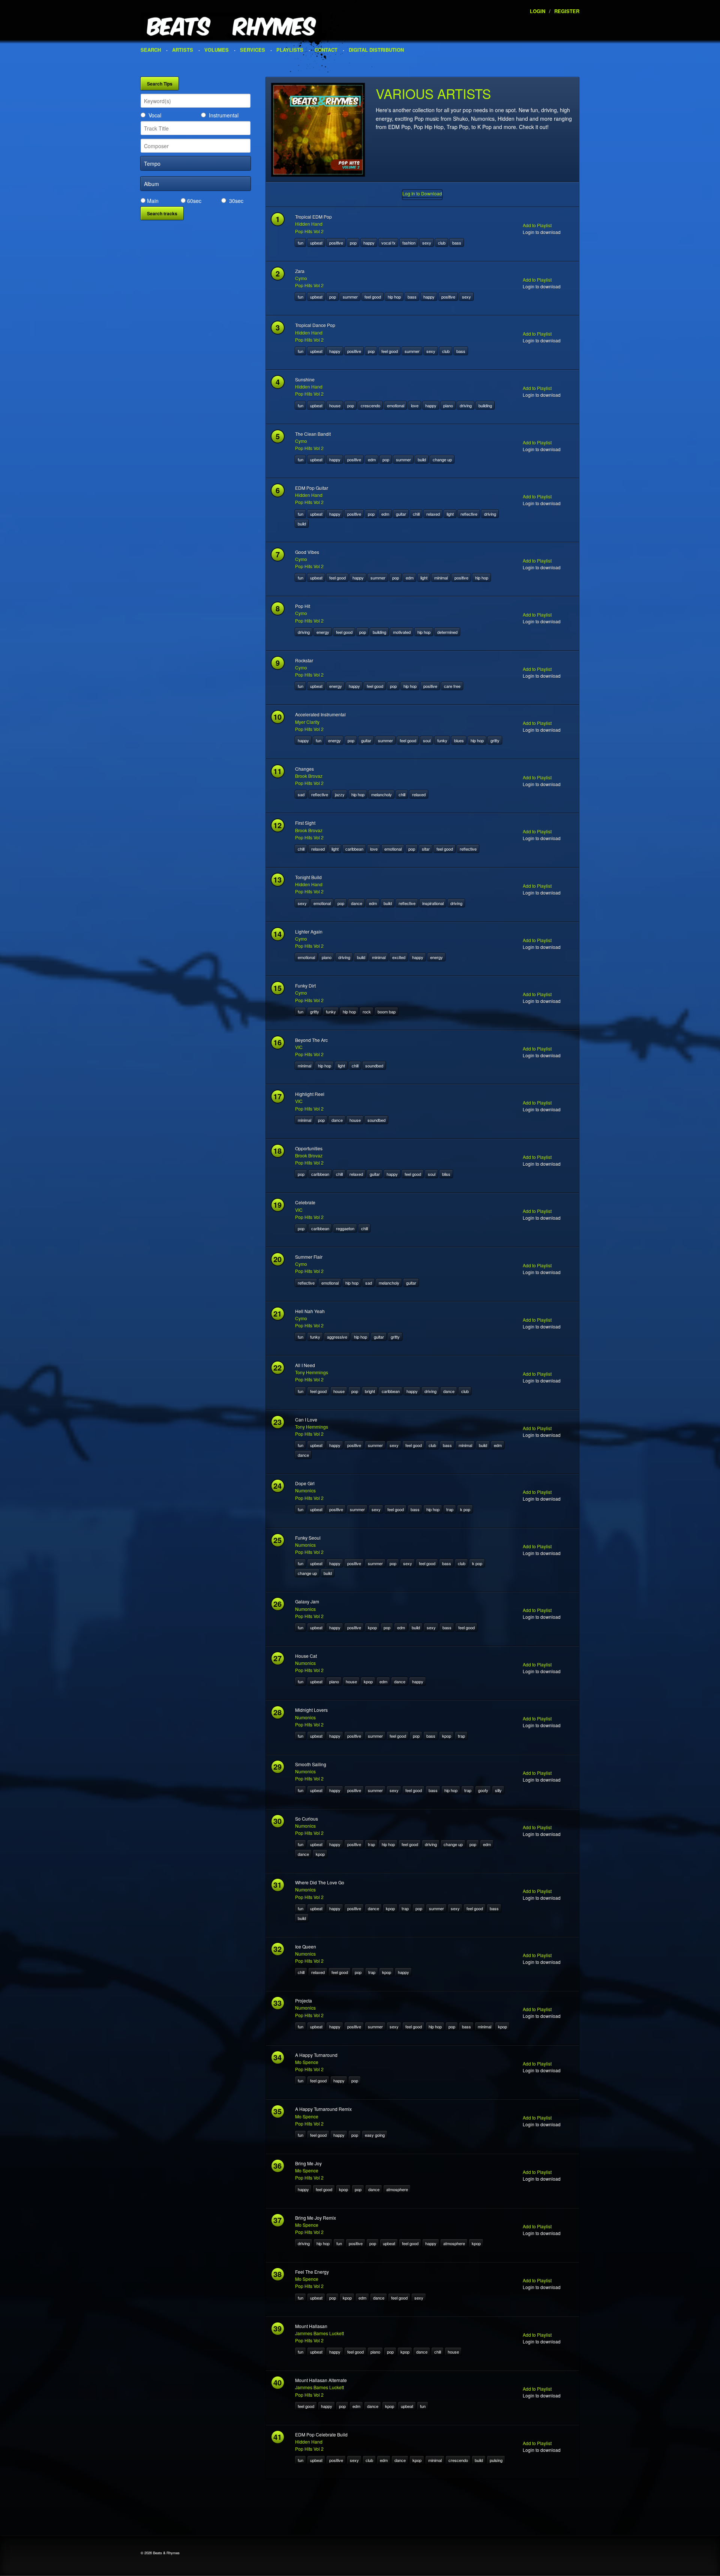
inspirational (433, 903)
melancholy (382, 794)
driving (466, 405)
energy (323, 632)
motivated (402, 632)
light (450, 514)
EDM (372, 459)
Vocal (155, 115)
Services (253, 50)
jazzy (340, 794)
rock (367, 1012)
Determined (447, 632)
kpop (372, 1627)
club (442, 243)
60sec (194, 201)
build (422, 459)
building (485, 405)
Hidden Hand (309, 224)
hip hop (394, 297)
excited (399, 957)
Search (151, 50)
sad (301, 794)
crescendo (370, 405)
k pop (465, 1509)
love (415, 405)
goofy (483, 1790)
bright (370, 1391)
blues (459, 740)
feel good (373, 297)
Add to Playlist (537, 225)
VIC (299, 1047)
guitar (401, 514)
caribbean (354, 849)
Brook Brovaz (309, 776)
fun (301, 243)
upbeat (316, 243)
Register (567, 11)
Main (153, 201)
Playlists (290, 50)
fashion (409, 243)
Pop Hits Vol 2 (309, 231)
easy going (375, 2135)
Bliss (446, 1174)
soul (427, 740)
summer (350, 297)
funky (442, 740)
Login (538, 11)
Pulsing (496, 2460)
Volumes (217, 50)
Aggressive (337, 1337)
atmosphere (397, 2189)
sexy (427, 243)
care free (452, 686)
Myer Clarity (307, 722)
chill (416, 514)
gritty (495, 740)
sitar (426, 849)
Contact (326, 50)
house (335, 405)
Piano (448, 405)
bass (457, 243)
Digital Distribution (376, 50)
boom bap (387, 1012)
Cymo (301, 278)
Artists (183, 50)
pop (353, 243)
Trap (450, 1509)
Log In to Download (422, 193)
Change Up (442, 459)
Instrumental (224, 115)
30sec (236, 201)
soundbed (374, 1066)
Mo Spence (307, 2062)
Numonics (305, 1490)
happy (369, 243)
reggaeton (345, 1228)
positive (336, 243)
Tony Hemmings (312, 1372)
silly (498, 1790)
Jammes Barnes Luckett (319, 2333)
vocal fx (388, 243)
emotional (396, 405)
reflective (469, 514)
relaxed (433, 514)
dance (357, 903)
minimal (441, 578)
